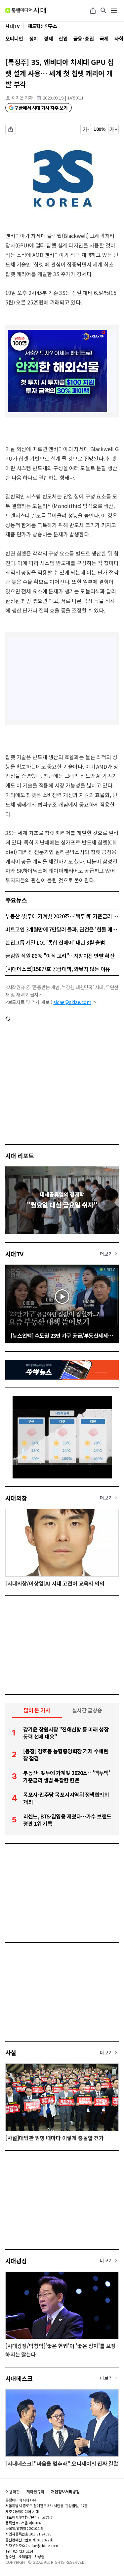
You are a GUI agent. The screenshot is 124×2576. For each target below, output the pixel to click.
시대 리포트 (20, 1156)
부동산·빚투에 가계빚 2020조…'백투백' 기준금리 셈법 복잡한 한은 (62, 916)
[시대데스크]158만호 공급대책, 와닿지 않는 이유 (58, 969)
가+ (114, 129)
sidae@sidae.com (72, 1002)
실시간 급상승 (87, 1710)
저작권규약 (35, 2492)
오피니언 (14, 38)
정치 (34, 38)
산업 (63, 38)
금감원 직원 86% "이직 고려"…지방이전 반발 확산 (60, 956)
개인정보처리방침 (65, 2492)
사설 (11, 2052)
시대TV (14, 1254)
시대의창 (16, 1498)
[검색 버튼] (103, 11)
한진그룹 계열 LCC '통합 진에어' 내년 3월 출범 (55, 942)
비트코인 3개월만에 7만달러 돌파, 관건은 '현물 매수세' (62, 929)
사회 (119, 38)
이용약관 (13, 2492)
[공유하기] (93, 11)
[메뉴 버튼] (114, 11)
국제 (104, 38)
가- (86, 129)
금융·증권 (83, 38)
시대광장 (16, 2261)
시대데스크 (19, 2378)
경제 (48, 38)
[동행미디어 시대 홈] (26, 11)
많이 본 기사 (37, 1710)
